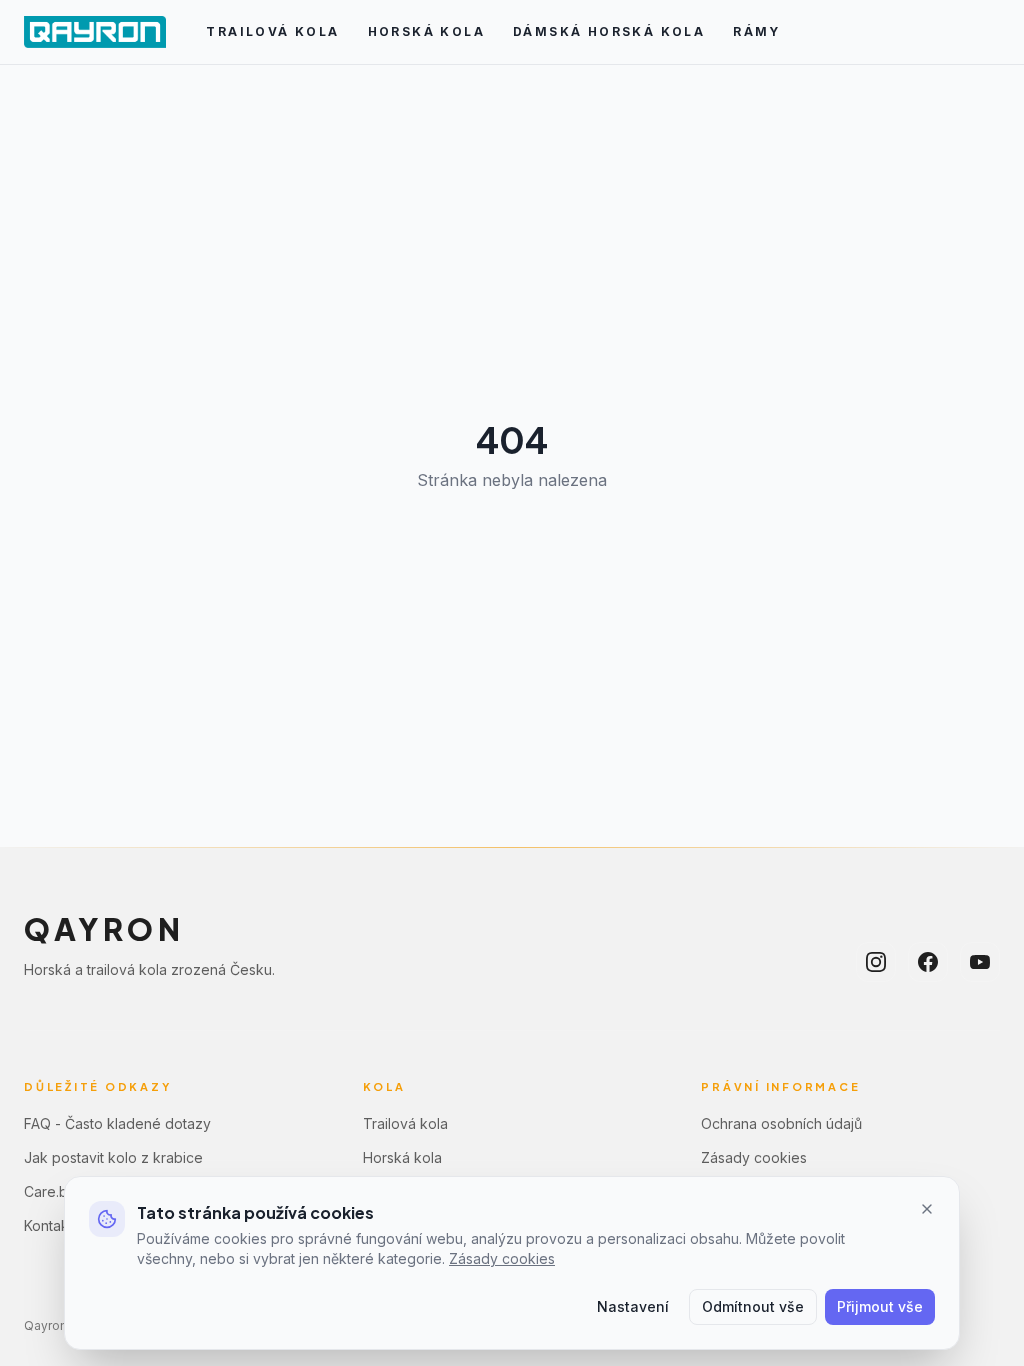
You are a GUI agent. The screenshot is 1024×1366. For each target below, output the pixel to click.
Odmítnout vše (753, 1306)
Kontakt (48, 1225)
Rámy (757, 31)
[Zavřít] (927, 1209)
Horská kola (426, 31)
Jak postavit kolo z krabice (113, 1157)
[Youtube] (980, 962)
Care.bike (56, 1191)
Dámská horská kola (609, 31)
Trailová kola (272, 31)
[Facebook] (928, 962)
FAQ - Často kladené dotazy (117, 1123)
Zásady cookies (754, 1157)
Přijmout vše (880, 1306)
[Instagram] (876, 962)
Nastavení (633, 1306)
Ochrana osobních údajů (781, 1123)
